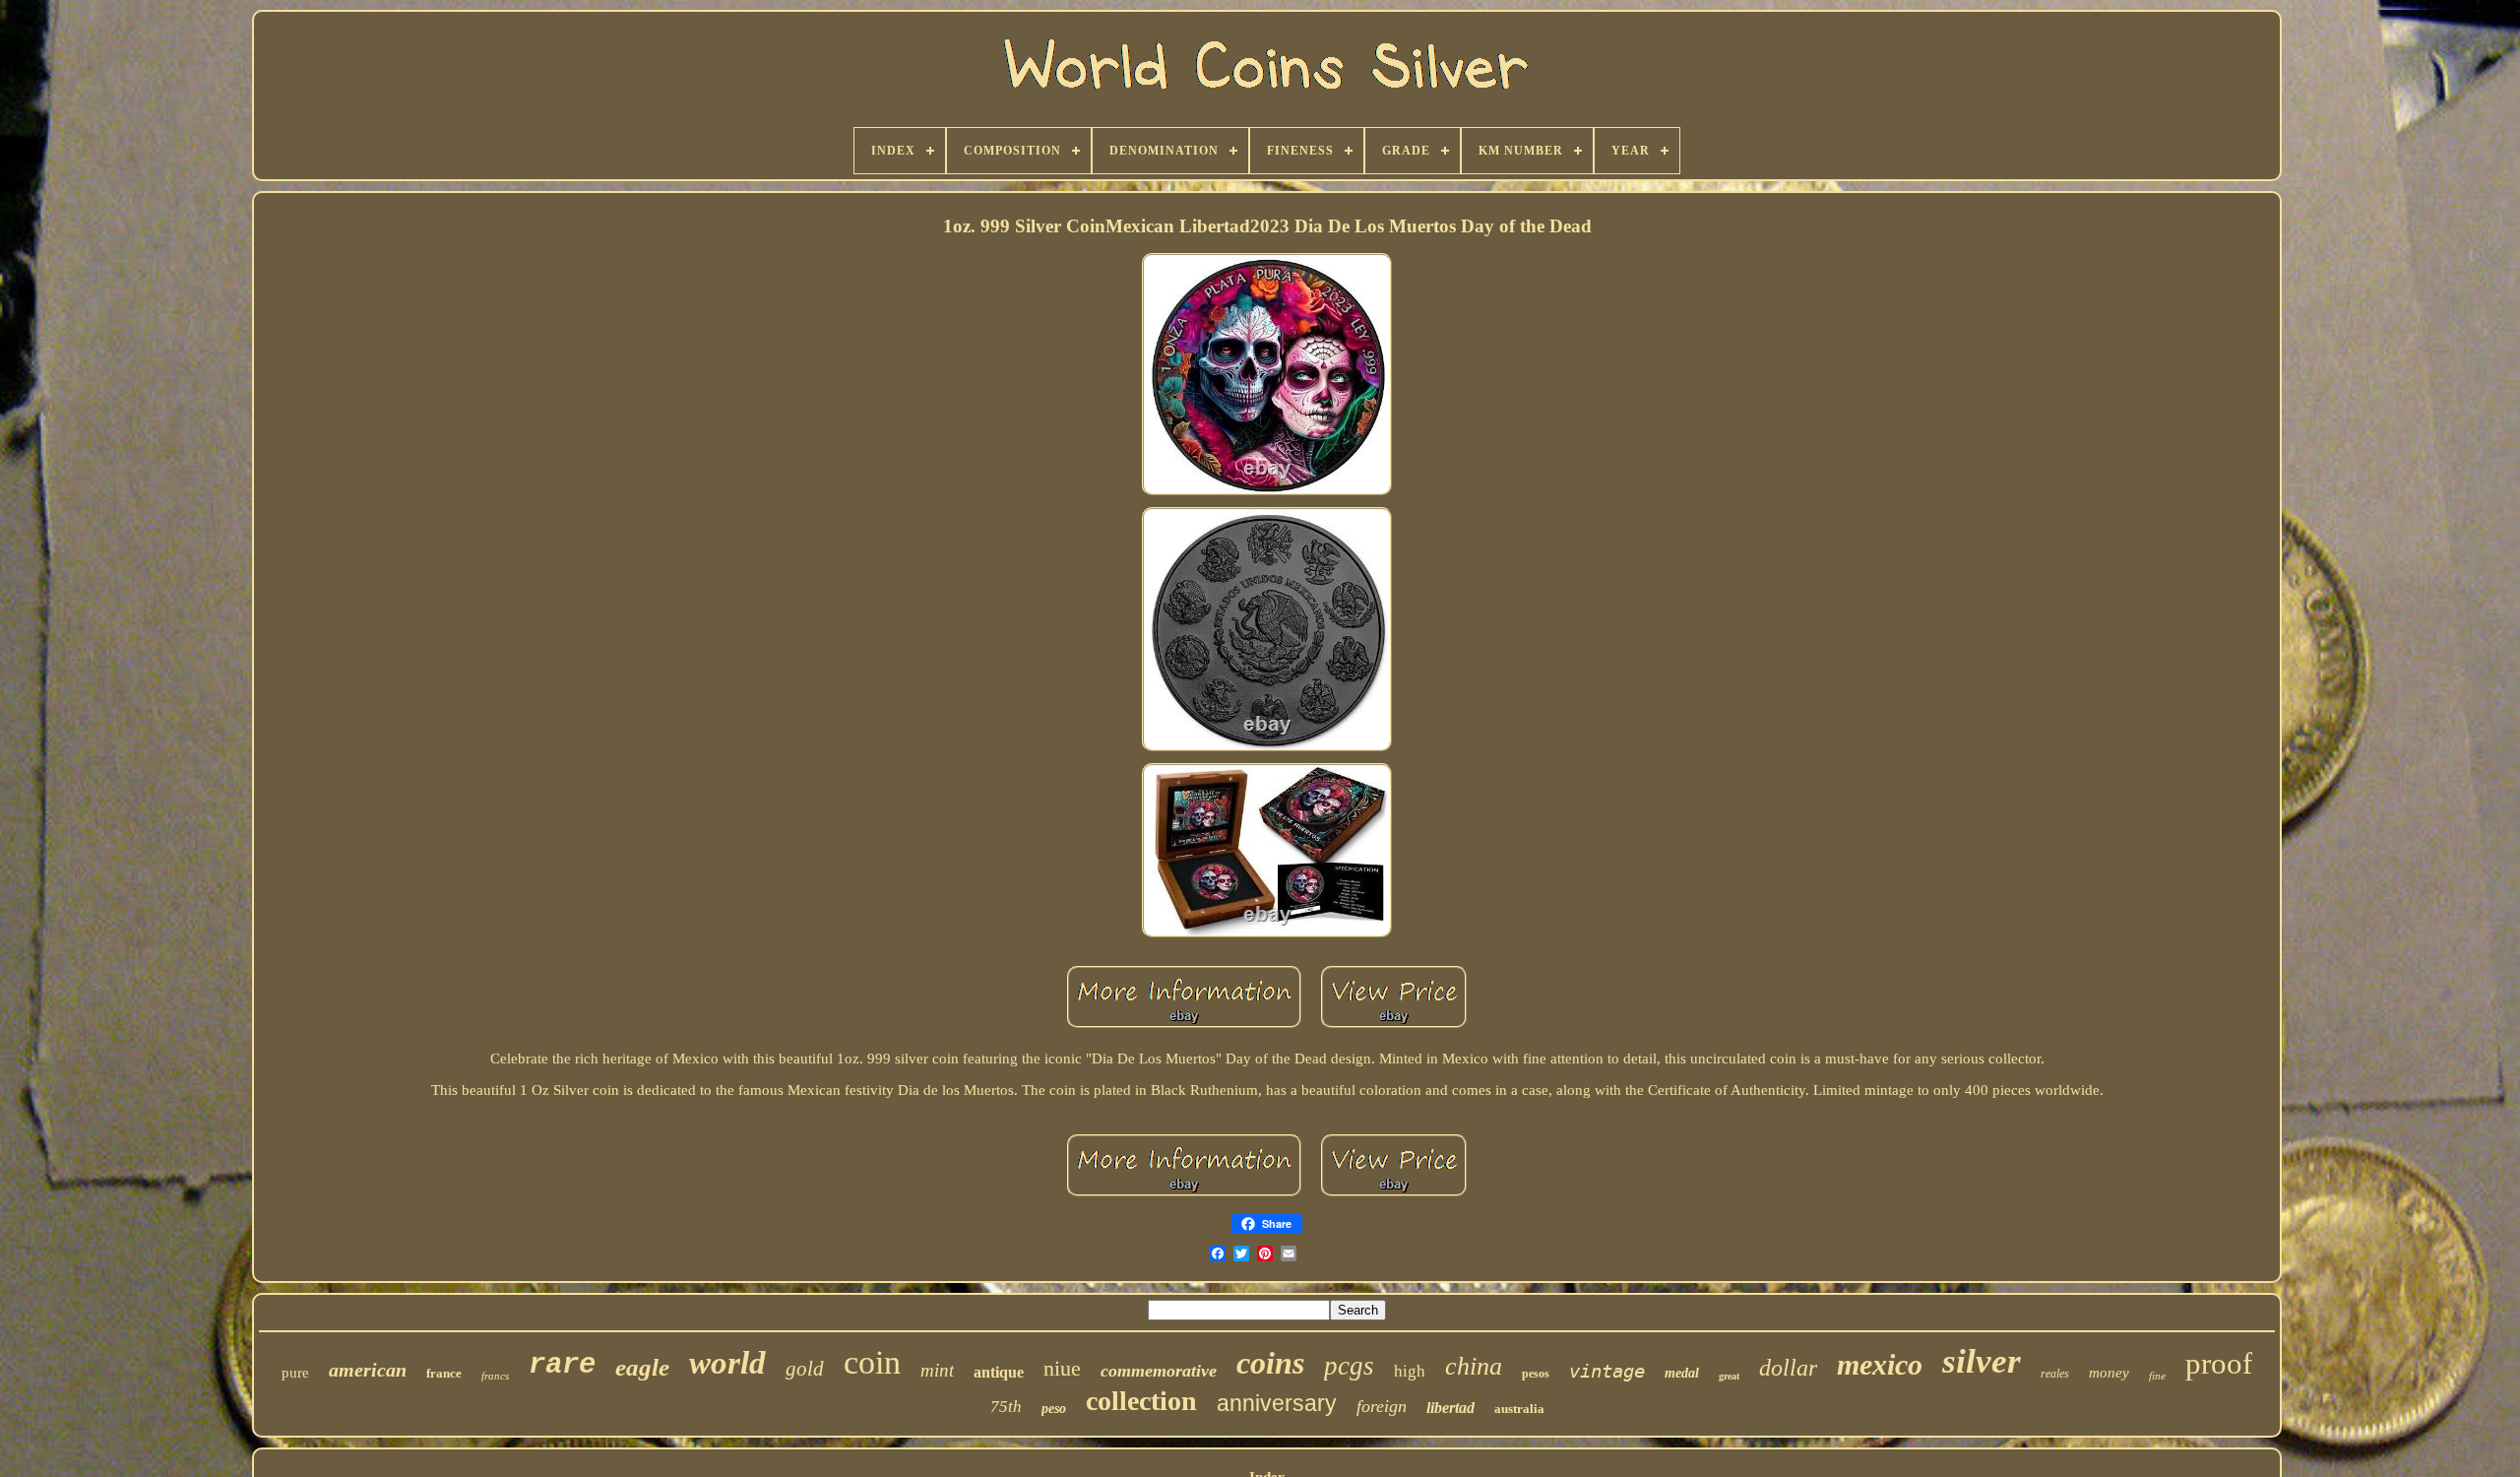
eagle (642, 1367)
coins (1270, 1363)
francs (495, 1376)
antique (999, 1372)
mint (937, 1370)
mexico (1880, 1364)
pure (295, 1373)
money (2109, 1373)
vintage (1607, 1371)
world (727, 1363)
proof (2219, 1363)
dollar (1788, 1368)
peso (1054, 1409)
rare (562, 1365)
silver (1982, 1361)
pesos (1536, 1374)
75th (1006, 1407)
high (1410, 1371)
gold (805, 1369)
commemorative (1159, 1371)
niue (1062, 1368)
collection (1141, 1401)
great (1729, 1376)
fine (2157, 1376)
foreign (1382, 1406)
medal (1682, 1373)
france (444, 1373)
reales (2055, 1374)
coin (872, 1362)
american (368, 1370)
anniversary (1277, 1403)
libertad (1450, 1408)
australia (1519, 1409)
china (1474, 1366)
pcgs (1349, 1366)
